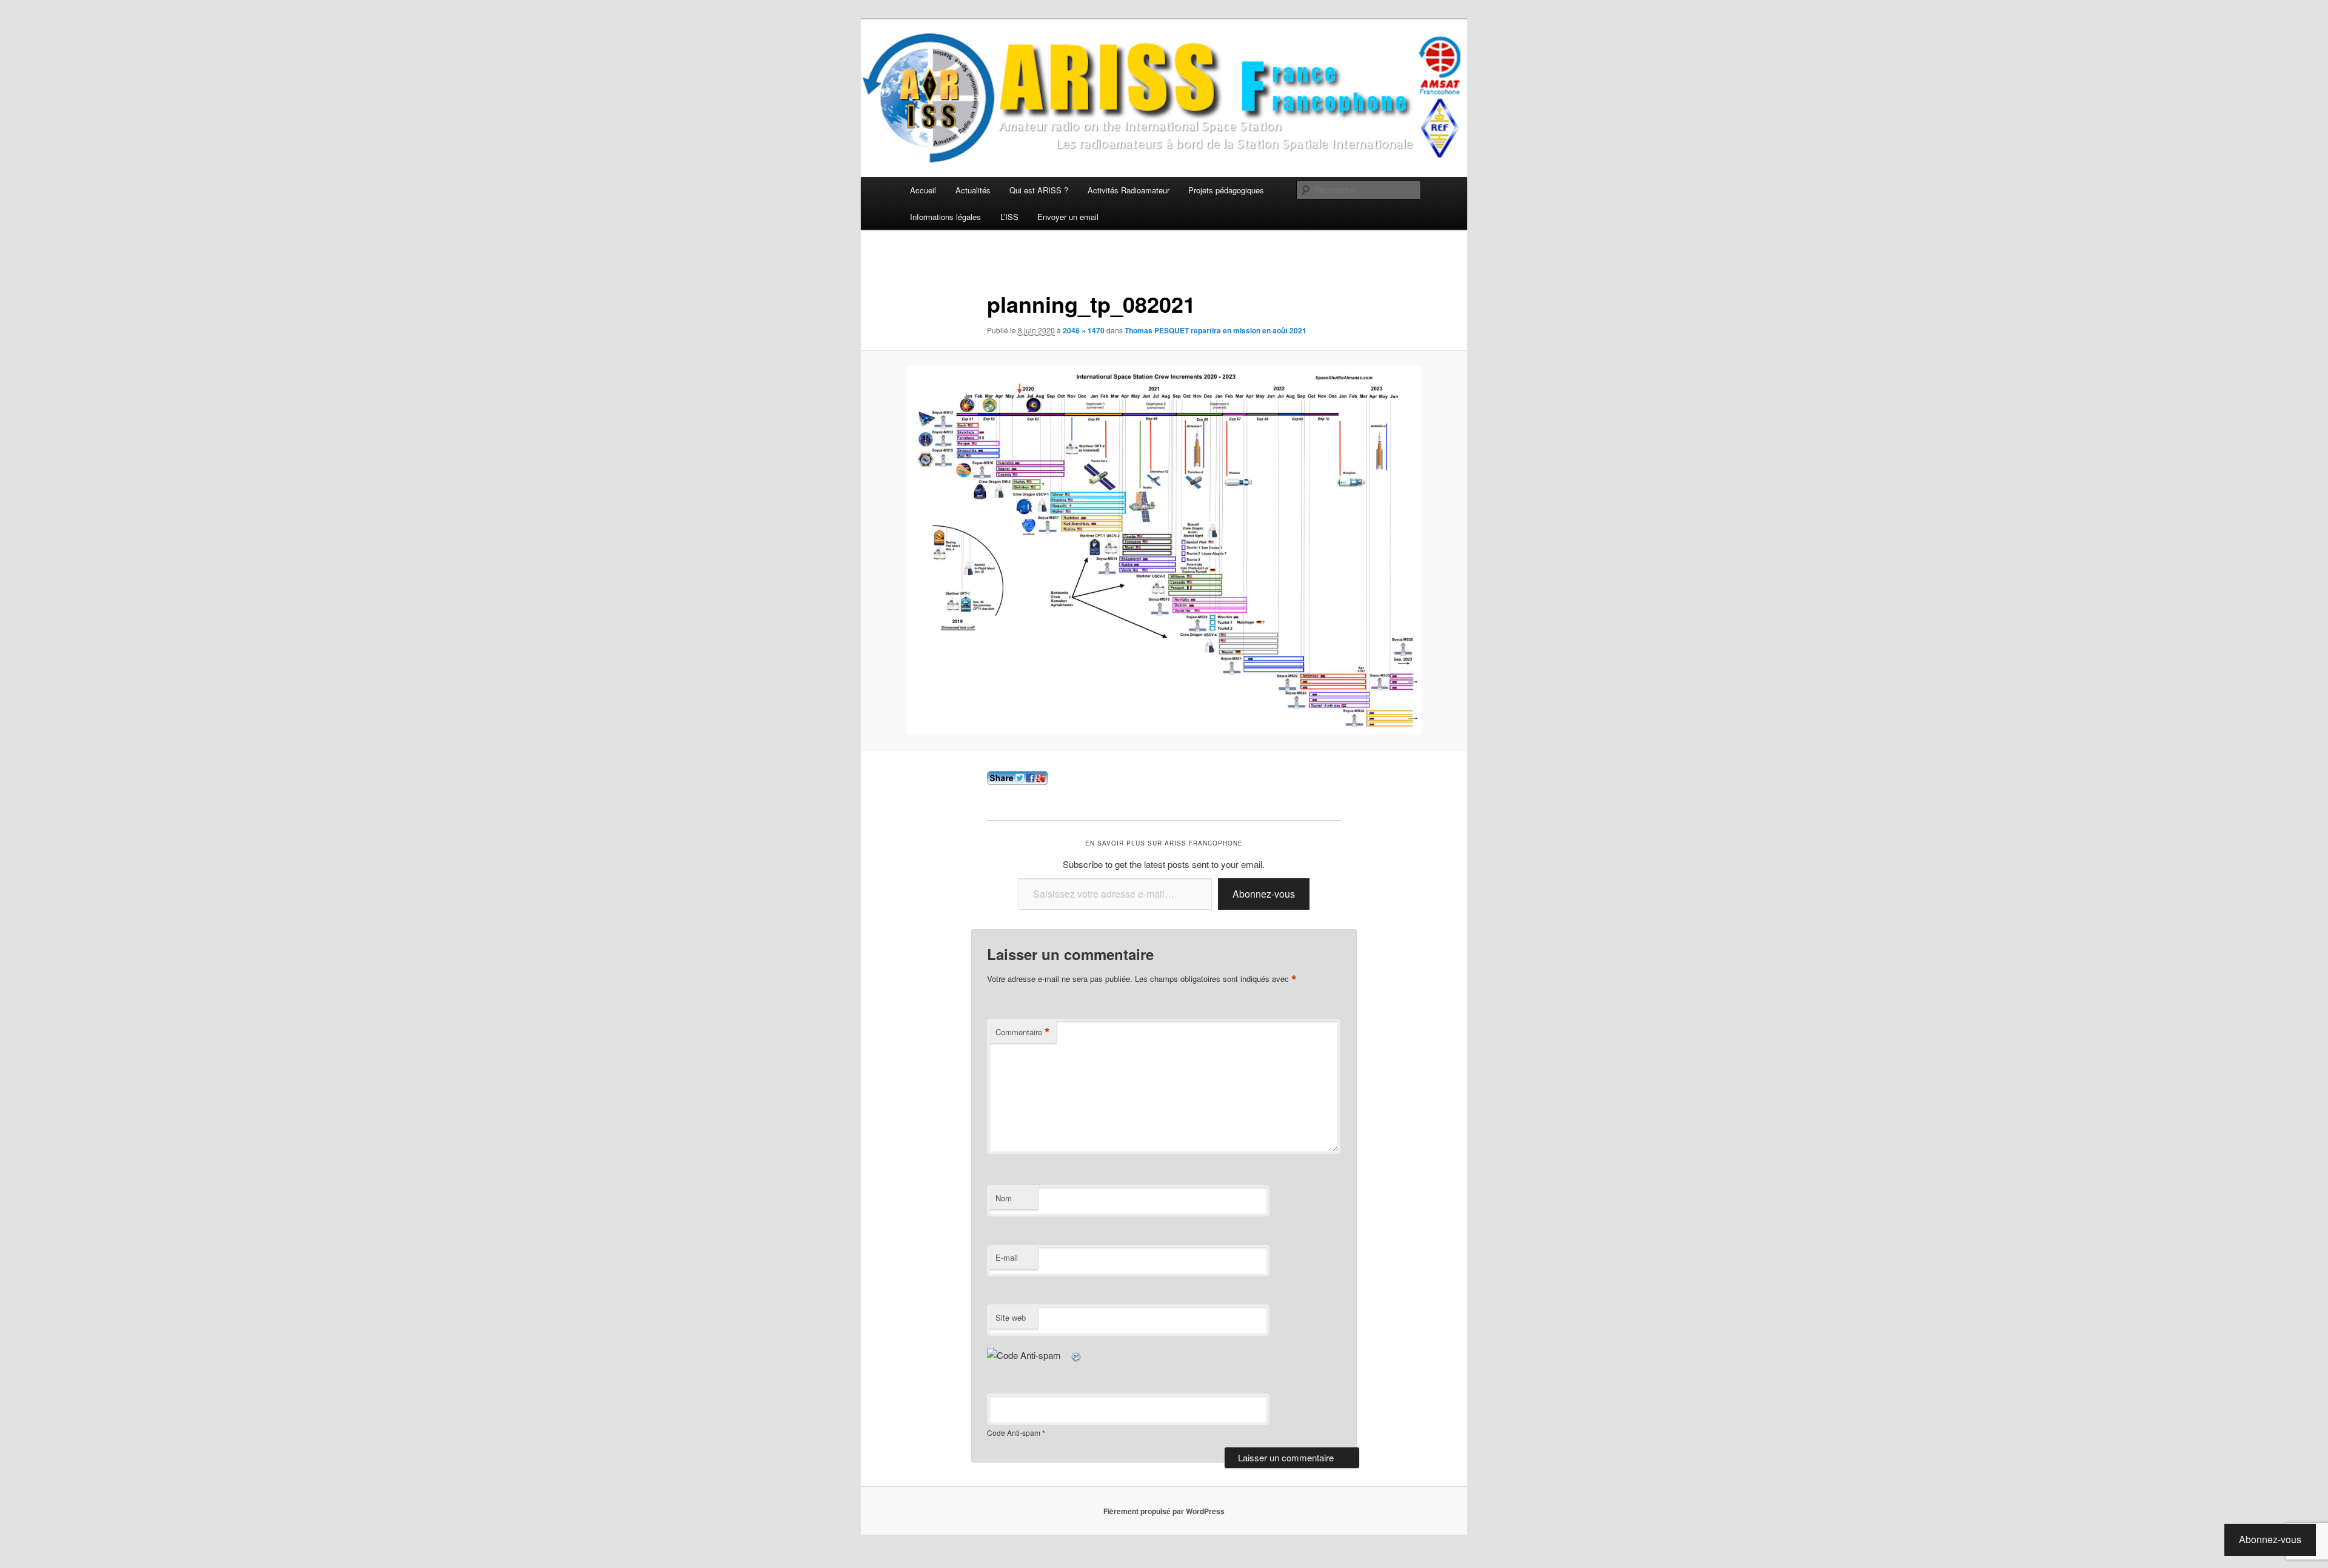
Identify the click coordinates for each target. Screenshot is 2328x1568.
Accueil (923, 190)
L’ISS (1009, 217)
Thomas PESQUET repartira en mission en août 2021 (1216, 330)
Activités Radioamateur (1129, 190)
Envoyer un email (1068, 217)
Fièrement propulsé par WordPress (1164, 1511)
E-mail (1007, 1257)
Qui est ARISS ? (1039, 190)
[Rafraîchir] (1077, 1355)
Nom (1004, 1198)
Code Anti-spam (1014, 1433)
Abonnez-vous (1264, 894)
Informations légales (945, 217)
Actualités (973, 190)
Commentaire (1023, 1032)
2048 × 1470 (1084, 330)
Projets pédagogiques (1226, 190)
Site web (1011, 1317)
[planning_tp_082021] (1164, 550)
